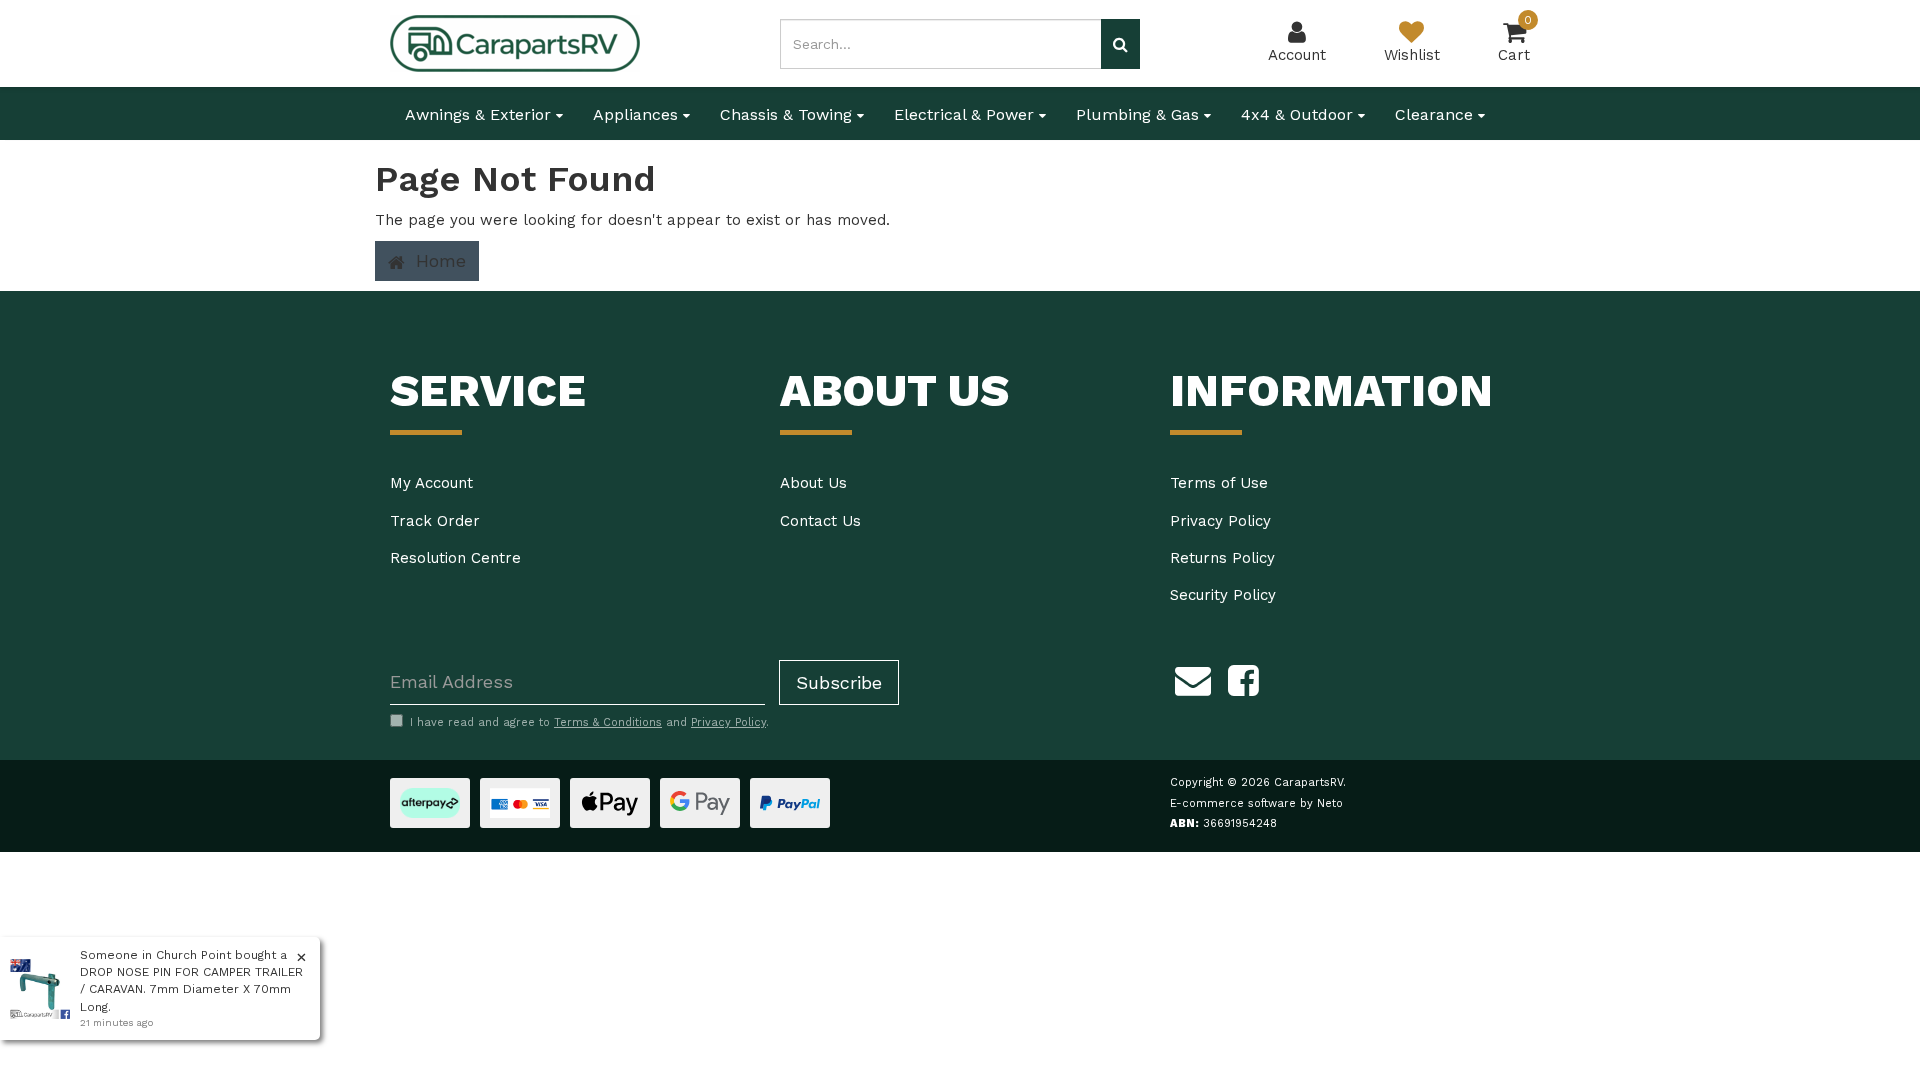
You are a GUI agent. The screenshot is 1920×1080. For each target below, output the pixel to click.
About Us (813, 483)
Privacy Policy (1220, 521)
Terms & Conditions (608, 722)
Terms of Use (1219, 483)
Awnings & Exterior (480, 114)
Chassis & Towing (788, 114)
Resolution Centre (455, 558)
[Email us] (1193, 678)
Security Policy (1223, 595)
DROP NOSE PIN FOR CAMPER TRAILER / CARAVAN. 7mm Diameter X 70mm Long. (191, 989)
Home (438, 260)
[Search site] (1120, 44)
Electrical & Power (966, 114)
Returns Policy (1222, 558)
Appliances (638, 114)
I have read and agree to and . (589, 722)
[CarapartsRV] (515, 42)
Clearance (1436, 114)
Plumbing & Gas (1140, 114)
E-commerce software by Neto (1256, 803)
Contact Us (820, 521)
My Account (431, 483)
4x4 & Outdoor (1299, 114)
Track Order (435, 521)
